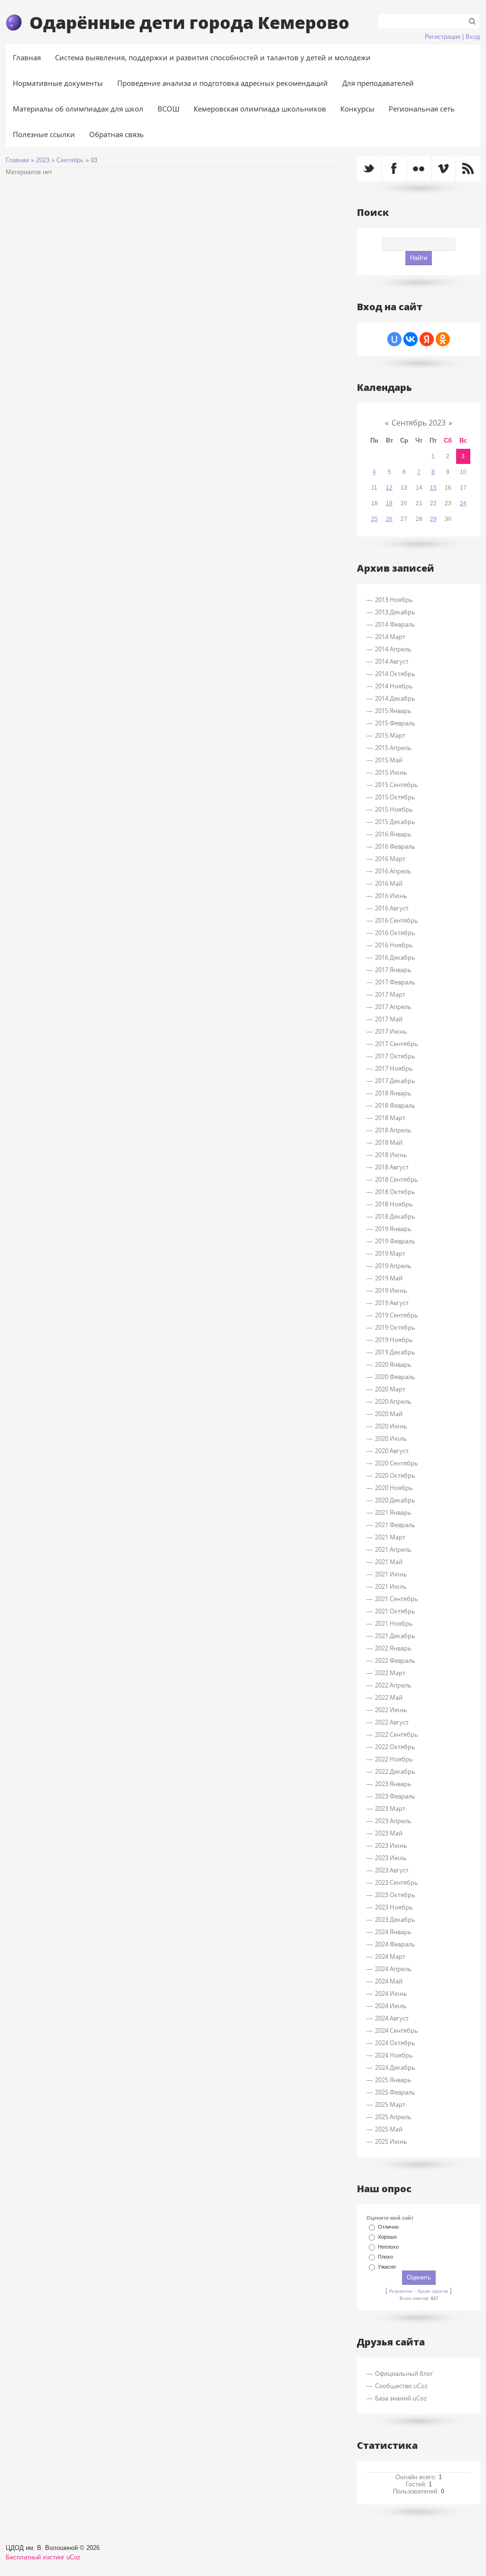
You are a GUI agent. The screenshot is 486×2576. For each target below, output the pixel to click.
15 (433, 488)
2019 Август (392, 1303)
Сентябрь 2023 (419, 423)
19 (389, 503)
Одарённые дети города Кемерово (189, 22)
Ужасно (387, 2267)
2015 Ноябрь (394, 809)
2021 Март (390, 1537)
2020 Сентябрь (397, 1463)
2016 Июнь (391, 896)
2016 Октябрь (395, 933)
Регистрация (443, 37)
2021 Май (389, 1562)
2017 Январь (393, 970)
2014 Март (390, 637)
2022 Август (392, 1722)
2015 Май (389, 760)
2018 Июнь (391, 1155)
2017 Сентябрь (397, 1044)
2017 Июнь (391, 1031)
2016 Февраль (395, 846)
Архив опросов (433, 2291)
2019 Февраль (395, 1241)
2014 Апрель (393, 649)
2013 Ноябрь (394, 600)
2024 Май (389, 1981)
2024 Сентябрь (397, 2030)
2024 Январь (393, 1932)
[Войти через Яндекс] (427, 339)
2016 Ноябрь (394, 945)
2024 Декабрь (395, 2067)
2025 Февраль (395, 2092)
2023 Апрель (393, 1821)
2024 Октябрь (395, 2043)
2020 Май (389, 1414)
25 (374, 519)
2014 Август (392, 661)
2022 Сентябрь (397, 1734)
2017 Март (390, 994)
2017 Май (389, 1019)
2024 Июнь (391, 1993)
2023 (43, 160)
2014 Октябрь (395, 674)
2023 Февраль (395, 1796)
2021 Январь (393, 1512)
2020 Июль (391, 1438)
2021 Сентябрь (397, 1599)
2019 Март (390, 1253)
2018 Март (390, 1118)
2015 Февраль (395, 723)
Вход (473, 37)
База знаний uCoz (401, 2398)
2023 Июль (391, 1858)
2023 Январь (393, 1784)
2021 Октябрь (395, 1611)
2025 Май (389, 2129)
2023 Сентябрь (397, 1882)
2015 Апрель (393, 748)
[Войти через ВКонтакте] (411, 339)
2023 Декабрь (395, 1919)
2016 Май (389, 883)
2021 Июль (391, 1586)
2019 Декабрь (395, 1352)
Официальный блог (404, 2373)
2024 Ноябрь (394, 2055)
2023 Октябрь (395, 1895)
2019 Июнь (391, 1290)
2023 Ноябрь (394, 1907)
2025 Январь (393, 2080)
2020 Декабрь (395, 1500)
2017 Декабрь (395, 1081)
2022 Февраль (395, 1660)
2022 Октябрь (395, 1747)
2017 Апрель (393, 1007)
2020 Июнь (391, 1426)
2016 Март (390, 859)
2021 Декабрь (395, 1636)
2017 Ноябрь (394, 1068)
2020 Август (392, 1451)
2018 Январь (393, 1093)
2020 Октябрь (395, 1475)
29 (433, 519)
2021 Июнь (391, 1574)
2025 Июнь (391, 2141)
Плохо (385, 2257)
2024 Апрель (393, 1969)
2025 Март (390, 2104)
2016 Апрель (393, 871)
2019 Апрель (393, 1266)
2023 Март (390, 1808)
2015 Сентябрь (397, 785)
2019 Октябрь (395, 1327)
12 (389, 488)
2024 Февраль (395, 1944)
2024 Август (392, 2018)
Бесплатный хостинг (35, 2557)
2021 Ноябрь (394, 1623)
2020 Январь (393, 1364)
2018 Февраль (395, 1105)
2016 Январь (393, 834)
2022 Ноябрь (394, 1759)
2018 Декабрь (395, 1216)
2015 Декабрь (395, 822)
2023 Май (389, 1833)
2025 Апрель (393, 2117)
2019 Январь (393, 1229)
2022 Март (390, 1673)
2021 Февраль (395, 1525)
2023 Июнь (391, 1845)
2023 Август (392, 1870)
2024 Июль (391, 2006)
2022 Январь (393, 1648)
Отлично (388, 2227)
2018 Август (392, 1167)
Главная (17, 160)
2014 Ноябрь (394, 686)
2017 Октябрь (395, 1056)
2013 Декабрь (395, 612)
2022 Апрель (393, 1685)
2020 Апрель (393, 1401)
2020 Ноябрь (394, 1488)
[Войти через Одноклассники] (443, 339)
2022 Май (389, 1697)
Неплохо (388, 2247)
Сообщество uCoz (401, 2386)
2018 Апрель (393, 1130)
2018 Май (389, 1142)
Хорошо (387, 2237)
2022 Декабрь (395, 1771)
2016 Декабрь (395, 957)
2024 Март (390, 1956)
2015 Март (390, 735)
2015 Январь (393, 711)
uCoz (74, 2557)
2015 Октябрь (395, 797)
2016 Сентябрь (397, 920)
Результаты (401, 2291)
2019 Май (389, 1278)
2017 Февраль (395, 982)
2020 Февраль (395, 1377)
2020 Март (390, 1389)
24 (463, 503)
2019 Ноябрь (394, 1340)
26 (389, 519)
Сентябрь (70, 160)
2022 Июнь (391, 1710)
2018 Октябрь (395, 1192)
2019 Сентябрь (397, 1315)
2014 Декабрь (395, 698)
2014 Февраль (395, 624)
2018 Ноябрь (394, 1204)
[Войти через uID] (394, 339)
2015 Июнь (391, 772)
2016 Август (392, 908)
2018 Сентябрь (397, 1179)
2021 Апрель (393, 1549)
